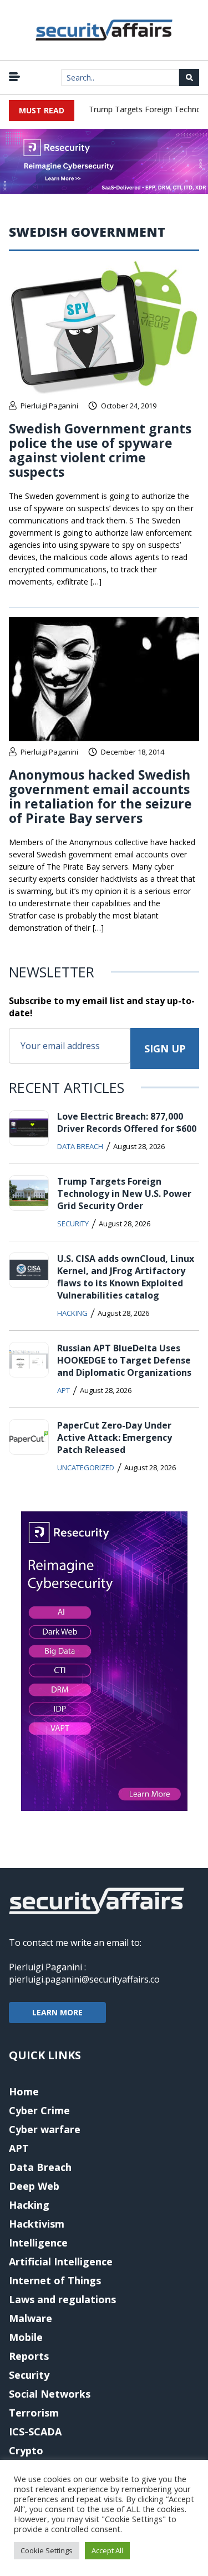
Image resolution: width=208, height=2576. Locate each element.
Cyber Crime (39, 2110)
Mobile (26, 2337)
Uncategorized (86, 1467)
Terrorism (34, 2413)
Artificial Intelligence (61, 2262)
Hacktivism (37, 2224)
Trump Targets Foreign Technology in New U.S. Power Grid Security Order (124, 1194)
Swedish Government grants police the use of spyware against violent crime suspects (100, 450)
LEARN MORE (57, 2012)
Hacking (72, 1313)
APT (64, 1390)
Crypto (26, 2450)
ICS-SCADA (35, 2432)
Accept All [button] (107, 2550)
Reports (29, 2356)
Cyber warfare (45, 2129)
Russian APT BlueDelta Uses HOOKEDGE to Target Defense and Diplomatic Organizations (124, 1360)
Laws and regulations (62, 2299)
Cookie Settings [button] (47, 2550)
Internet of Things (55, 2280)
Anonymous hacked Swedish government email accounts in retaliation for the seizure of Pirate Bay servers (100, 796)
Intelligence (38, 2243)
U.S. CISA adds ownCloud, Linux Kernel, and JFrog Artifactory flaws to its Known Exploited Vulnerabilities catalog (126, 1277)
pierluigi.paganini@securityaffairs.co (84, 1979)
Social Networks (50, 2394)
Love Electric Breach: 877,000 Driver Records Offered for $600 (127, 1122)
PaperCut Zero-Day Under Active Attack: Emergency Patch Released (115, 1437)
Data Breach (80, 1146)
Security (73, 1224)
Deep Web (34, 2186)
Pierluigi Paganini (49, 406)
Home (24, 2091)
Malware (31, 2318)
